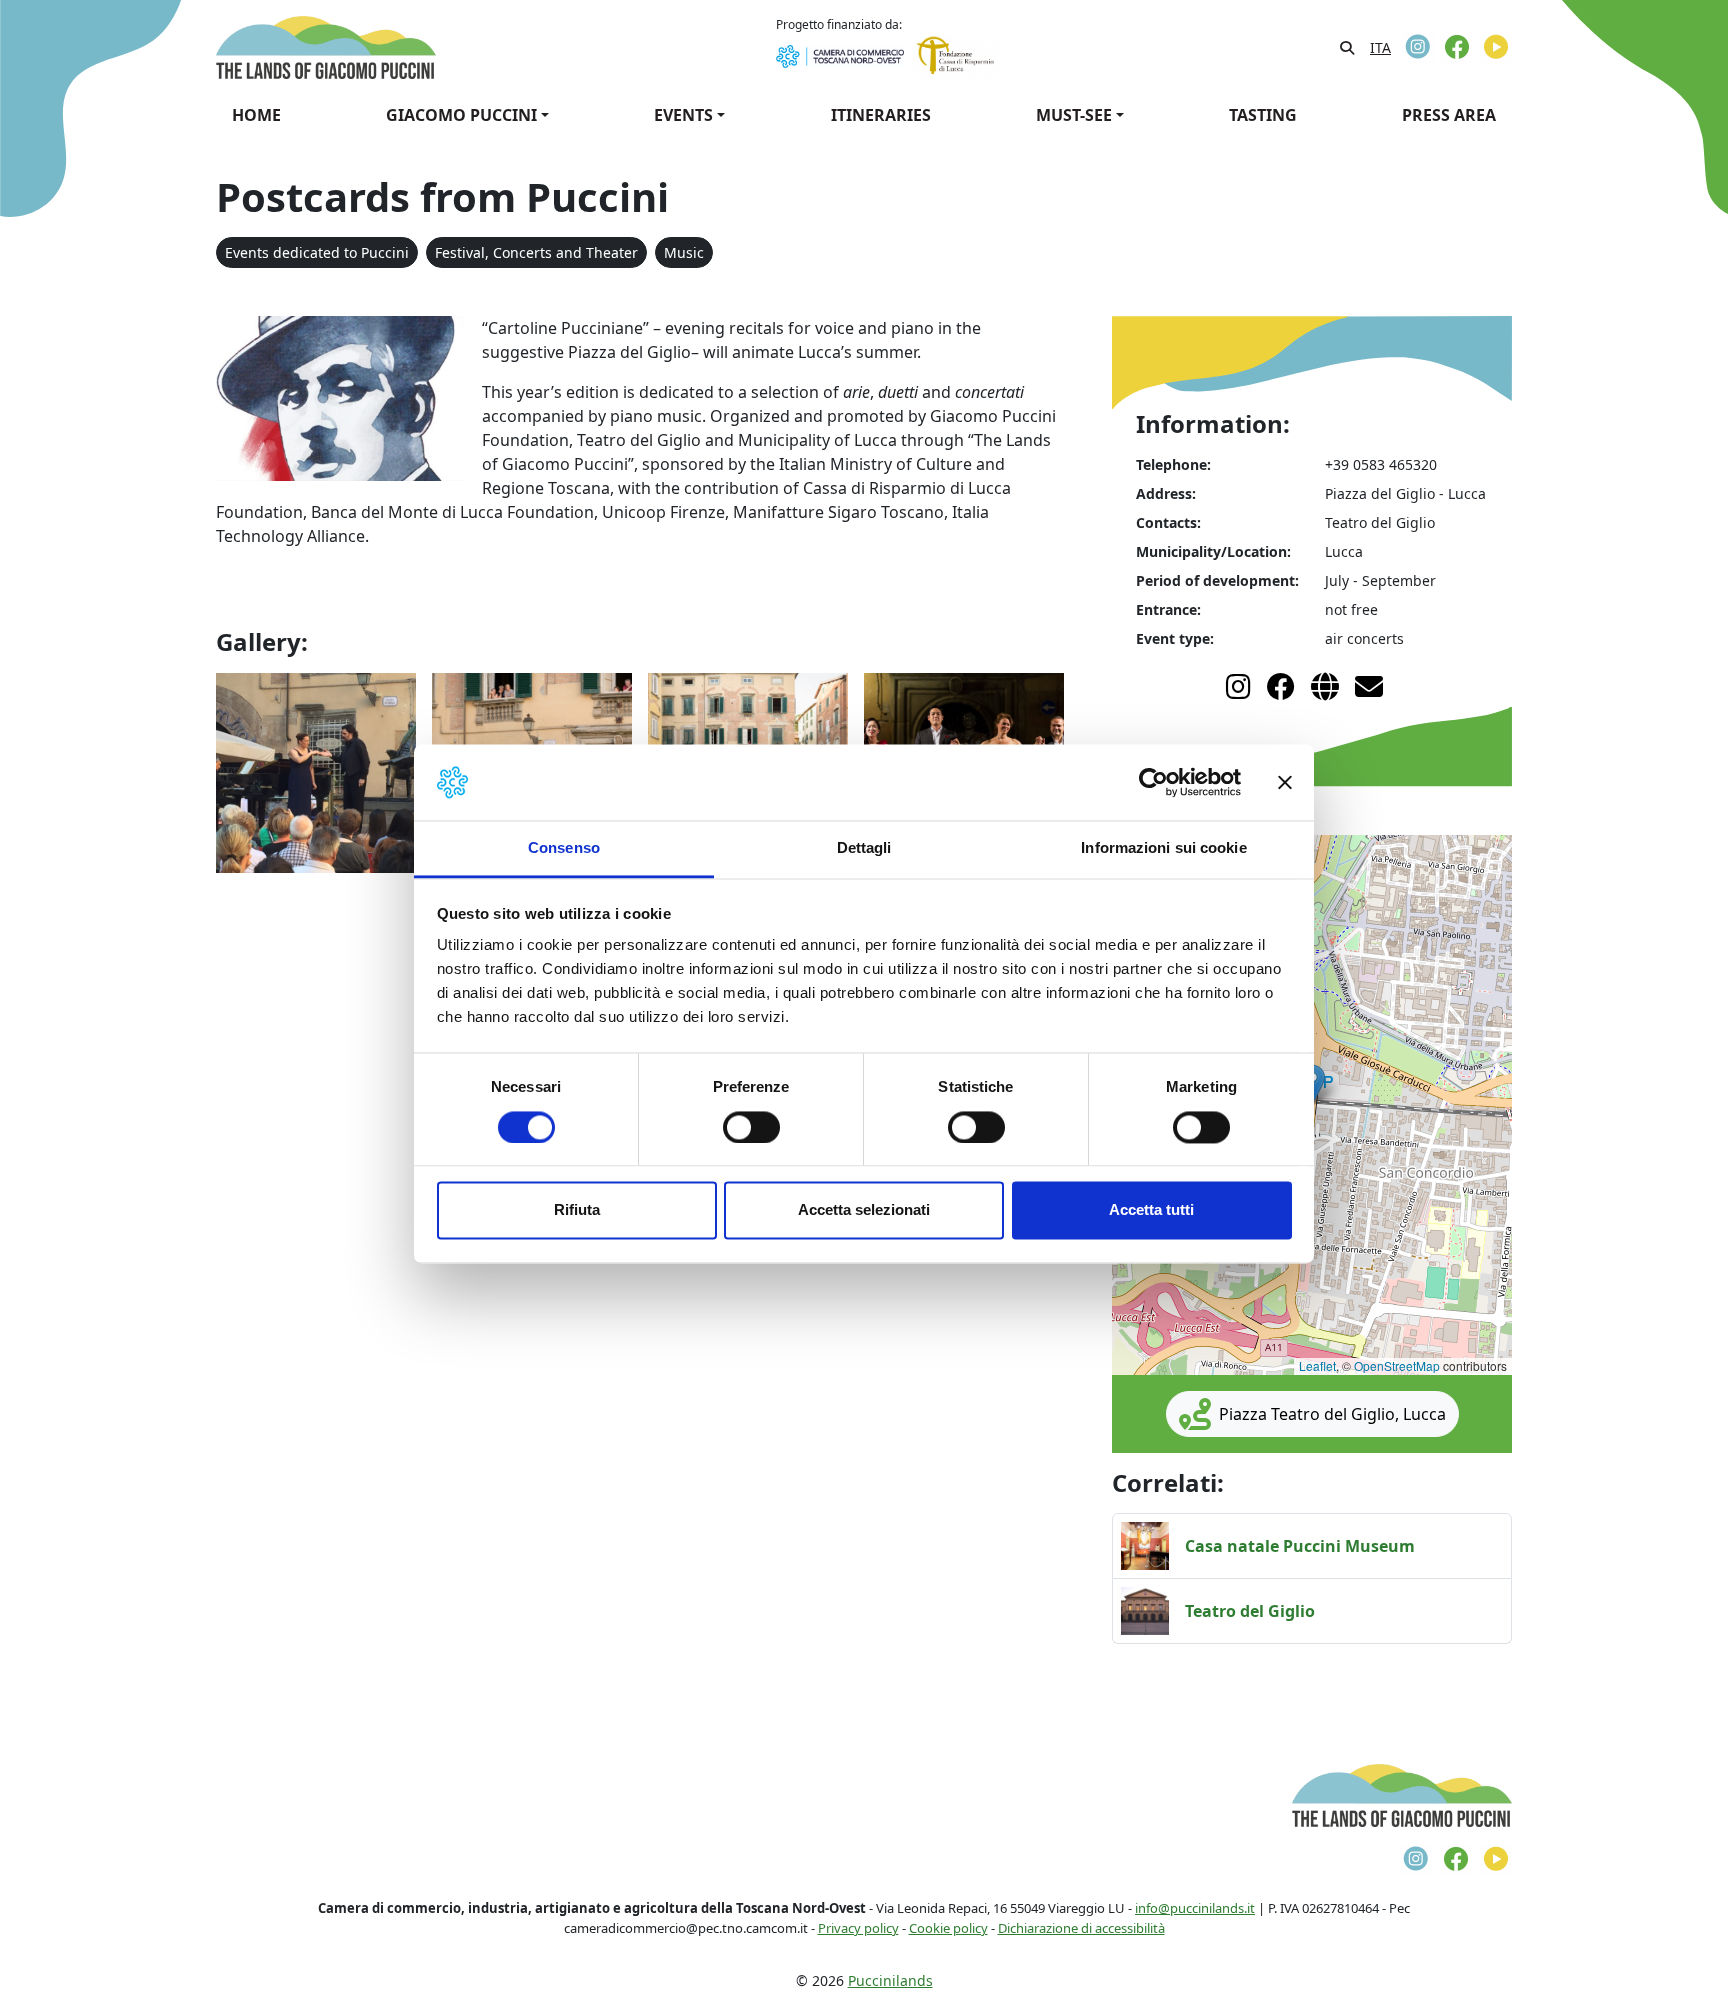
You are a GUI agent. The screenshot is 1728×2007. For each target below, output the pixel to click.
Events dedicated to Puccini (317, 252)
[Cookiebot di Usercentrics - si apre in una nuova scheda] (1153, 782)
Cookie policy (948, 1928)
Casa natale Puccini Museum (1300, 1546)
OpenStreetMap (1397, 1365)
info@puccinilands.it (1195, 1908)
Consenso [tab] (564, 848)
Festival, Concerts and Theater (536, 252)
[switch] (751, 1127)
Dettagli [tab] (864, 848)
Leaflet (1317, 1365)
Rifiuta (577, 1210)
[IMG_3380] (316, 771)
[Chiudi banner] (1285, 782)
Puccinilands (890, 1980)
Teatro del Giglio (1250, 1611)
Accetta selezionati (864, 1210)
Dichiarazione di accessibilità (1081, 1928)
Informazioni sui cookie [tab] (1163, 848)
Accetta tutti (1151, 1210)
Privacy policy (858, 1928)
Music (684, 252)
